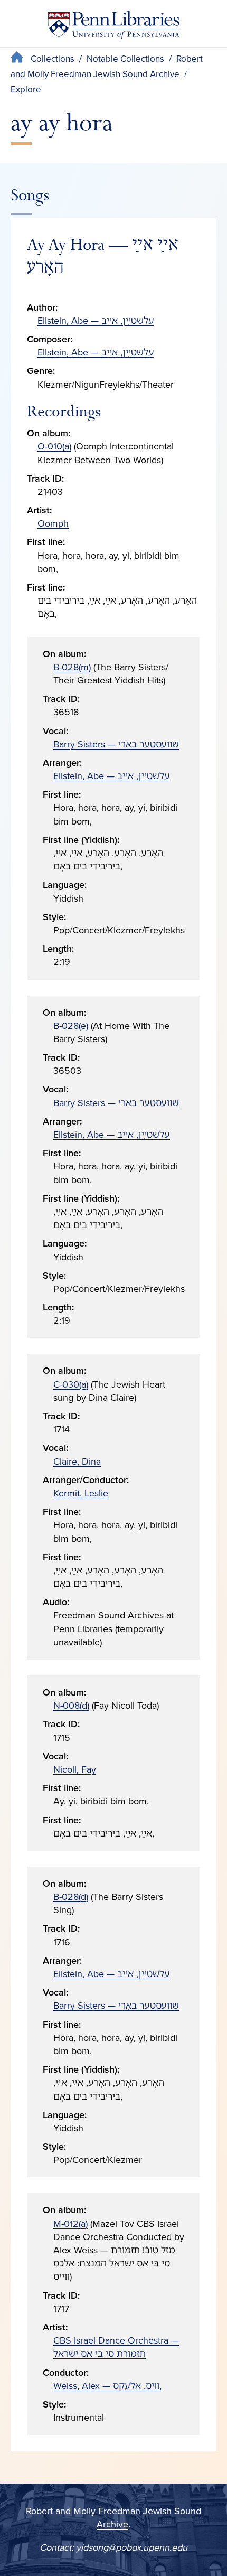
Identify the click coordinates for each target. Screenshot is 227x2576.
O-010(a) (54, 446)
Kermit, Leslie (81, 1493)
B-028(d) (71, 1897)
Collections (53, 59)
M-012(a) (70, 2224)
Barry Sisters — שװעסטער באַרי (116, 744)
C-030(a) (71, 1384)
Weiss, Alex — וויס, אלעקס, (107, 2386)
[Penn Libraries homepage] (113, 27)
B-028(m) (72, 667)
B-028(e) (71, 1026)
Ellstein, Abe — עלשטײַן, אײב (96, 321)
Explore (26, 90)
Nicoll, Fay (75, 1769)
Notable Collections (125, 59)
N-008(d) (71, 1706)
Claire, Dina (77, 1462)
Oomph (53, 523)
